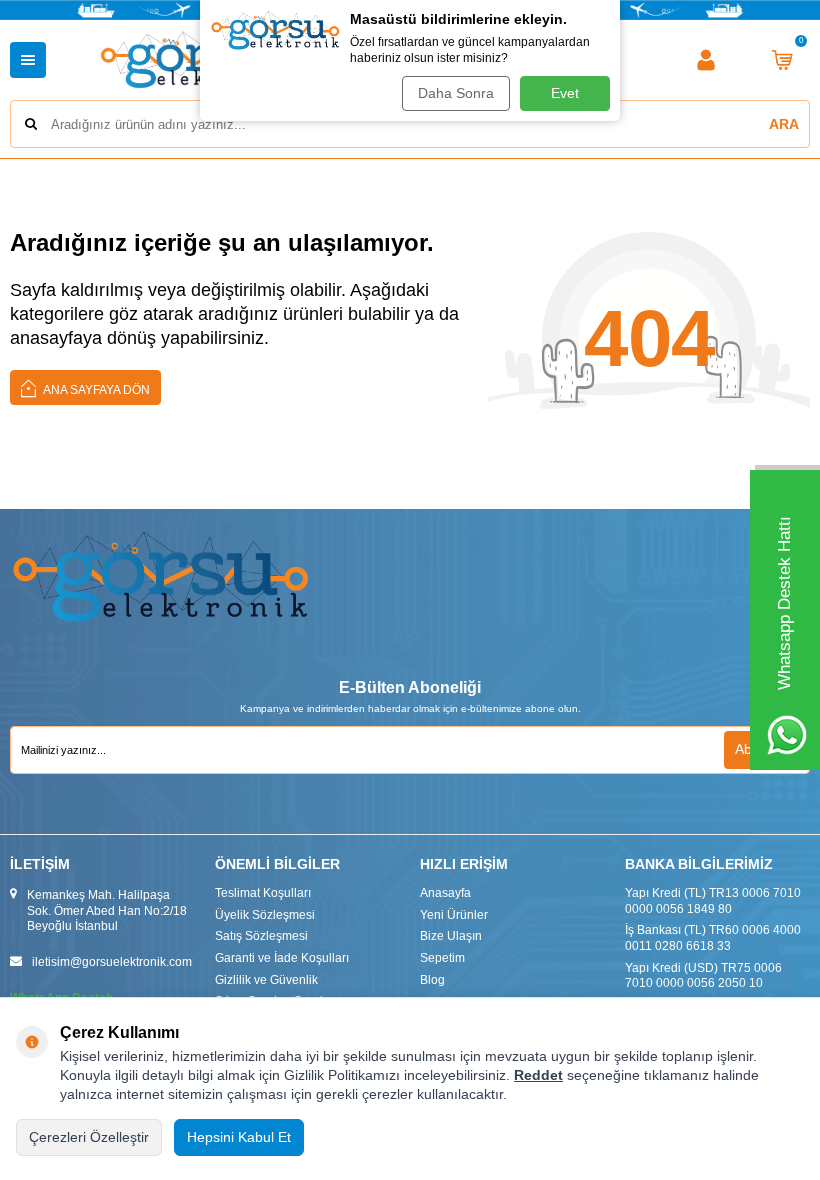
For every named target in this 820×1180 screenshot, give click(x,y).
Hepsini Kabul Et (239, 1137)
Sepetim (442, 958)
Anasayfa (445, 893)
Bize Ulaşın (451, 936)
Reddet (538, 1075)
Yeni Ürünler (454, 915)
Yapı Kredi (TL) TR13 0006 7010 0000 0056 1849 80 (713, 901)
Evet (565, 93)
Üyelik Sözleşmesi (265, 915)
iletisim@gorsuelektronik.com (112, 962)
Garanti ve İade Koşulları (282, 958)
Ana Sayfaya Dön (95, 390)
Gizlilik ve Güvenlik (266, 980)
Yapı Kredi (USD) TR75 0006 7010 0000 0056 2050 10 (703, 976)
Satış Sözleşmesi (261, 936)
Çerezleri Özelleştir (89, 1137)
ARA (784, 124)
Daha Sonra (456, 93)
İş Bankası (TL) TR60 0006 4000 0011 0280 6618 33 (713, 938)
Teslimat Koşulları (263, 893)
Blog (432, 980)
